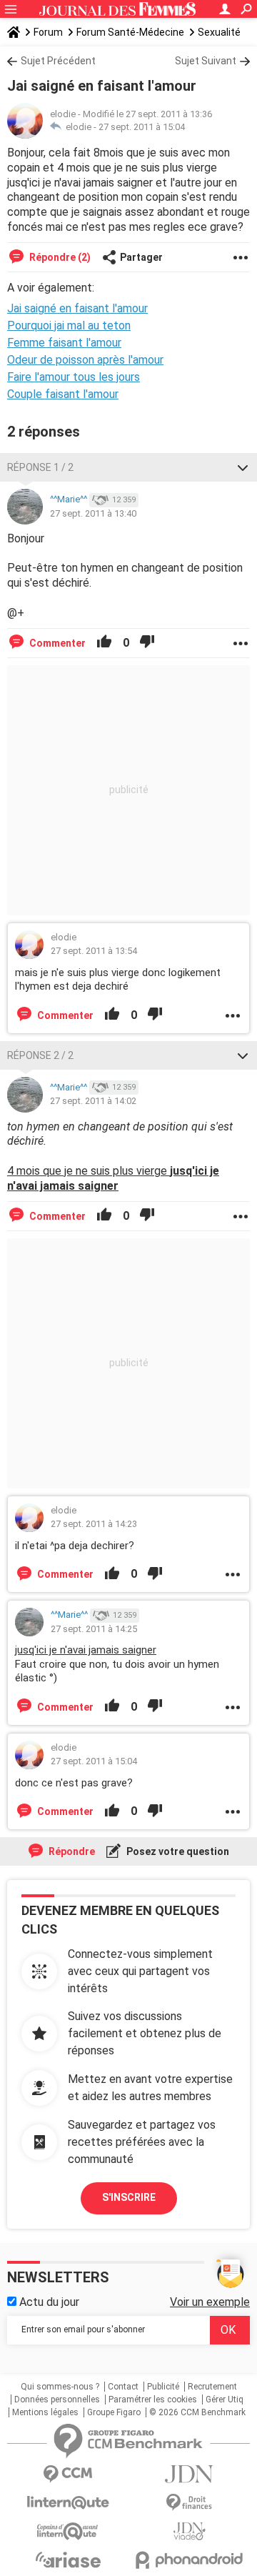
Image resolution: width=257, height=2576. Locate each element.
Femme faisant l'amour (64, 343)
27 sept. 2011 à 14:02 (93, 1101)
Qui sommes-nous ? (60, 2387)
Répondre (71, 1851)
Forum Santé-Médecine (130, 32)
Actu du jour (48, 2302)
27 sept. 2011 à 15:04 (142, 127)
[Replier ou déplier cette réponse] (243, 467)
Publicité (163, 2387)
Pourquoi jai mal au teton (69, 325)
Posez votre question (177, 1851)
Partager (141, 257)
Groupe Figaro (114, 2412)
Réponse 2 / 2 (40, 1055)
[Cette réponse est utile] (104, 643)
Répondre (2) (59, 257)
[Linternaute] (68, 2503)
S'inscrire (129, 2197)
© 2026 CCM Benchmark (197, 2412)
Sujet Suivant (206, 61)
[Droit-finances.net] (189, 2503)
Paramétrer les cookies (153, 2400)
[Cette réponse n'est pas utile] (147, 643)
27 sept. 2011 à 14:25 (94, 1629)
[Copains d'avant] (68, 2531)
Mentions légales (45, 2412)
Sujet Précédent (58, 61)
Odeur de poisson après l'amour (85, 360)
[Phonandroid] (189, 2560)
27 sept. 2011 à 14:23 (94, 1524)
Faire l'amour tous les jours (74, 377)
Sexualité (219, 32)
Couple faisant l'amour (63, 394)
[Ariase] (68, 2560)
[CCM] (68, 2474)
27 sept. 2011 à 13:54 (94, 951)
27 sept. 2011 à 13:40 (93, 513)
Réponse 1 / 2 (40, 467)
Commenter (56, 643)
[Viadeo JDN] (189, 2531)
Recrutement (212, 2387)
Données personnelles (57, 2400)
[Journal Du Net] (189, 2474)
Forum (48, 32)
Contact (123, 2387)
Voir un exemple (210, 2302)
